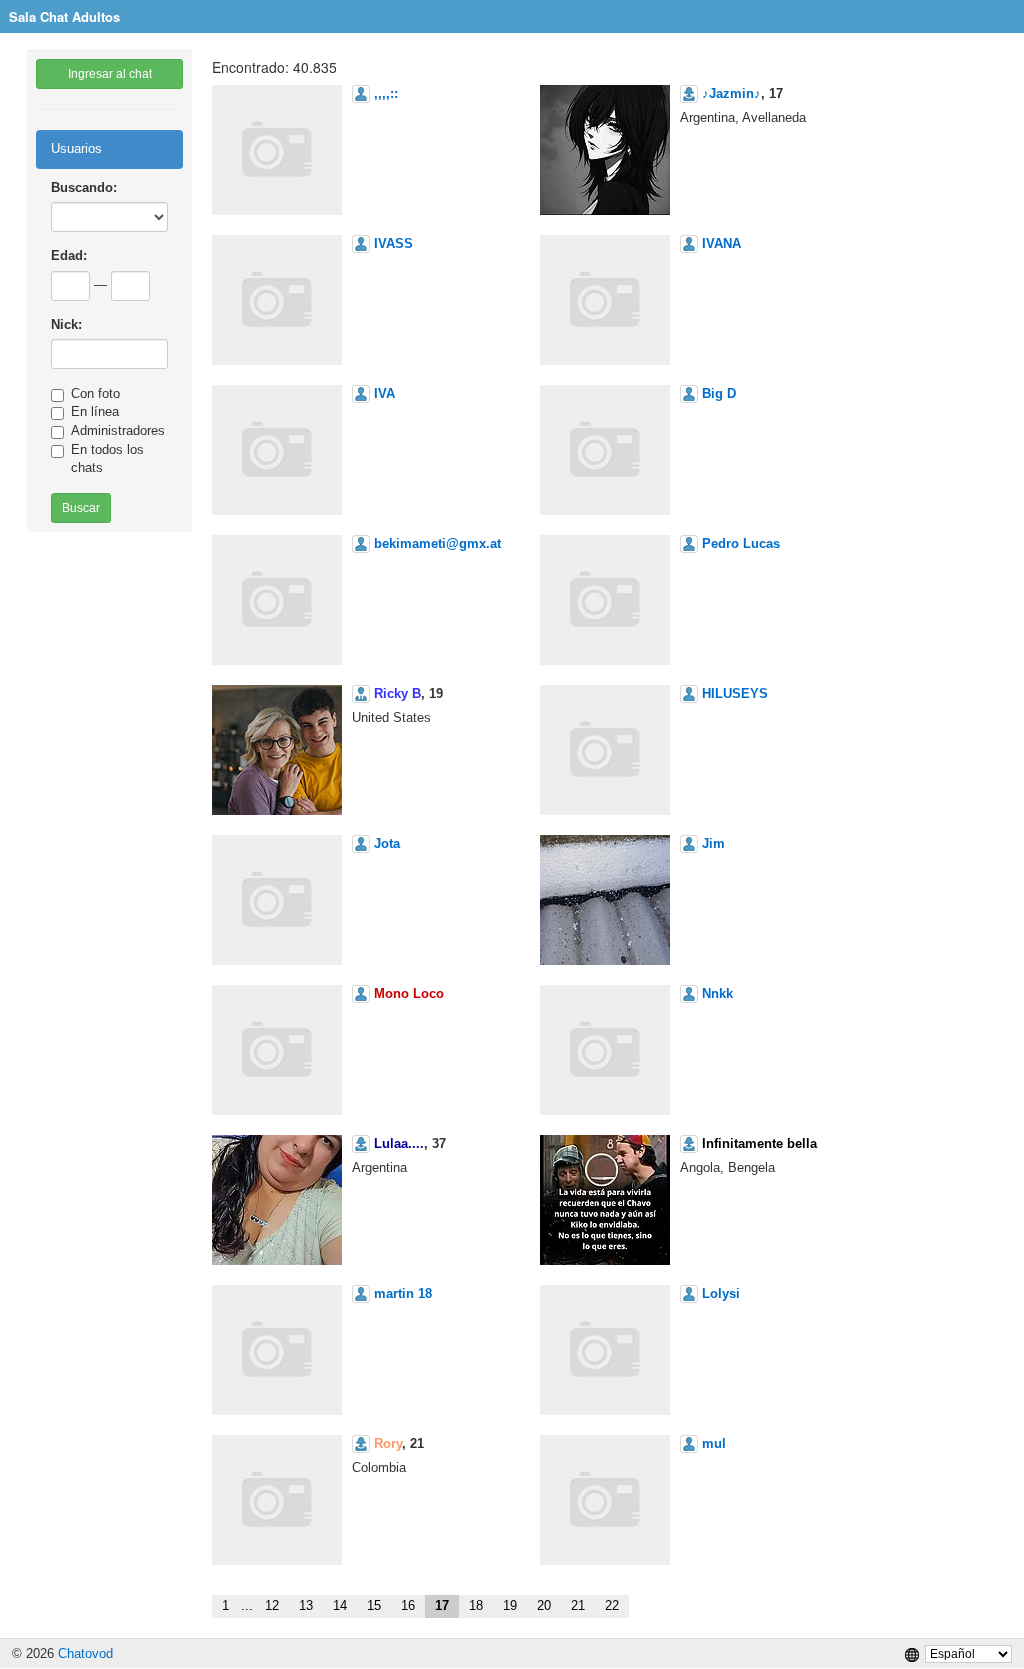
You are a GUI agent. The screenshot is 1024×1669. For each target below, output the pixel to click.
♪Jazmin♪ (731, 93)
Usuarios (76, 148)
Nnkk (717, 993)
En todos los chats (107, 459)
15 (374, 1605)
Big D (719, 393)
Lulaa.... (399, 1143)
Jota (387, 843)
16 (408, 1605)
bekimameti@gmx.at (437, 543)
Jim (713, 843)
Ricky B (397, 693)
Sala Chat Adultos (64, 16)
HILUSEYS (735, 693)
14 (340, 1605)
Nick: (66, 324)
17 (442, 1605)
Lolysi (721, 1293)
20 (544, 1605)
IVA (384, 393)
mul (714, 1443)
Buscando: (84, 187)
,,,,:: (386, 93)
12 (272, 1605)
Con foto (95, 393)
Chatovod (85, 1653)
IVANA (721, 243)
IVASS (393, 243)
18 (476, 1605)
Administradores (118, 430)
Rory (388, 1443)
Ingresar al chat (110, 74)
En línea (95, 411)
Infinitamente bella (759, 1143)
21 (578, 1605)
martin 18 (403, 1293)
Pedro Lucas (741, 543)
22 (612, 1605)
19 (510, 1605)
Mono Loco (409, 993)
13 (306, 1605)
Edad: (69, 255)
